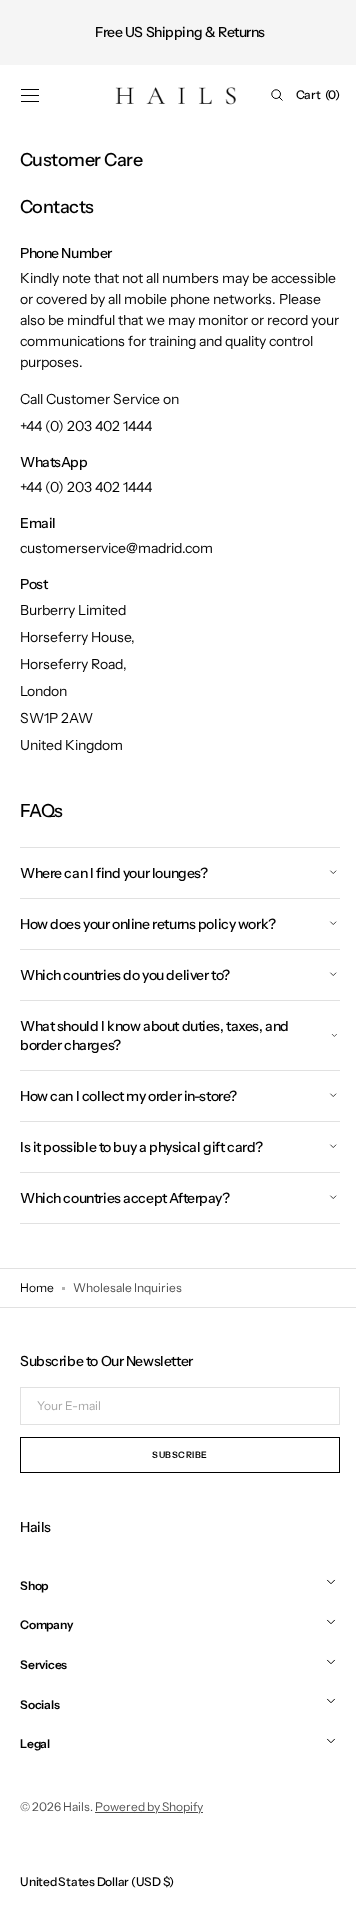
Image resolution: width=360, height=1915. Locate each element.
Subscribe (173, 1454)
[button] (30, 95)
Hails (76, 1806)
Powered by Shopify (149, 1806)
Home (37, 1287)
